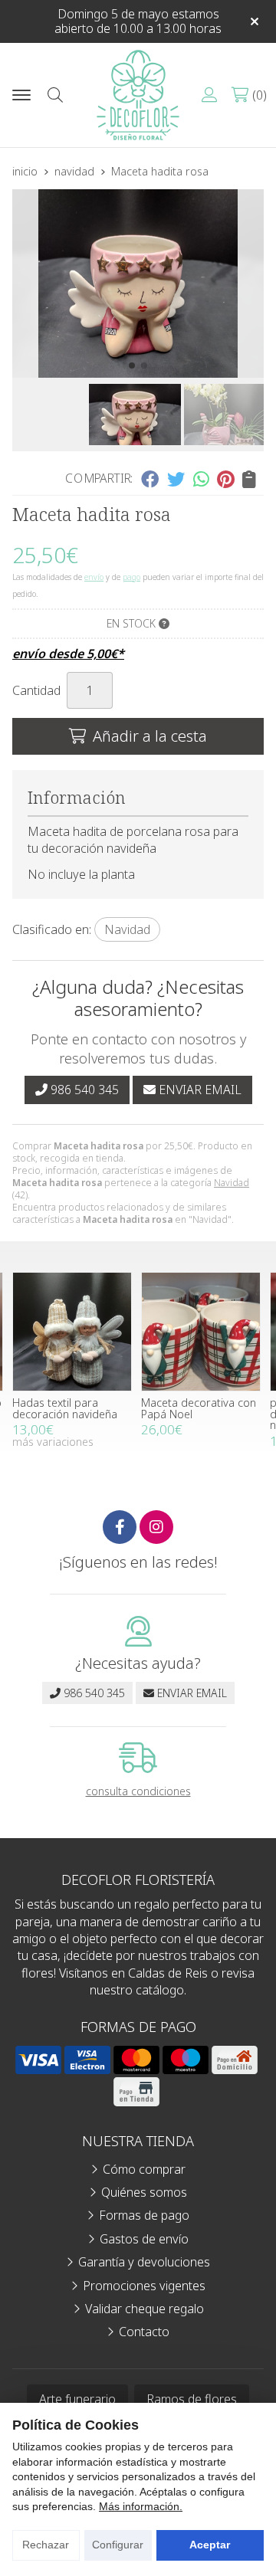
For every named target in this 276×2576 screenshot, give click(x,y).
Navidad (232, 1183)
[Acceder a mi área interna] (209, 95)
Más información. (141, 2506)
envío (94, 577)
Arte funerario (77, 2399)
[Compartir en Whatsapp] (201, 479)
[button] (132, 365)
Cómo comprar (144, 2169)
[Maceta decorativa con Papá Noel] (201, 1332)
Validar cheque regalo (145, 2309)
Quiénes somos (144, 2192)
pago (131, 577)
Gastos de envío (144, 2239)
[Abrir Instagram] (156, 1527)
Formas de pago (144, 2215)
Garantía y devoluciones (144, 2262)
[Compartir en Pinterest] (225, 479)
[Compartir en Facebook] (150, 479)
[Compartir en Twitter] (176, 479)
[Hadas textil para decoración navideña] (72, 1332)
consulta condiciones (138, 1792)
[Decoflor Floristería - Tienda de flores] (138, 95)
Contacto (144, 2332)
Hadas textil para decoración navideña (65, 1408)
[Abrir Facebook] (120, 1527)
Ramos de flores (192, 2399)
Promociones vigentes (144, 2286)
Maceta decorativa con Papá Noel (199, 1408)
